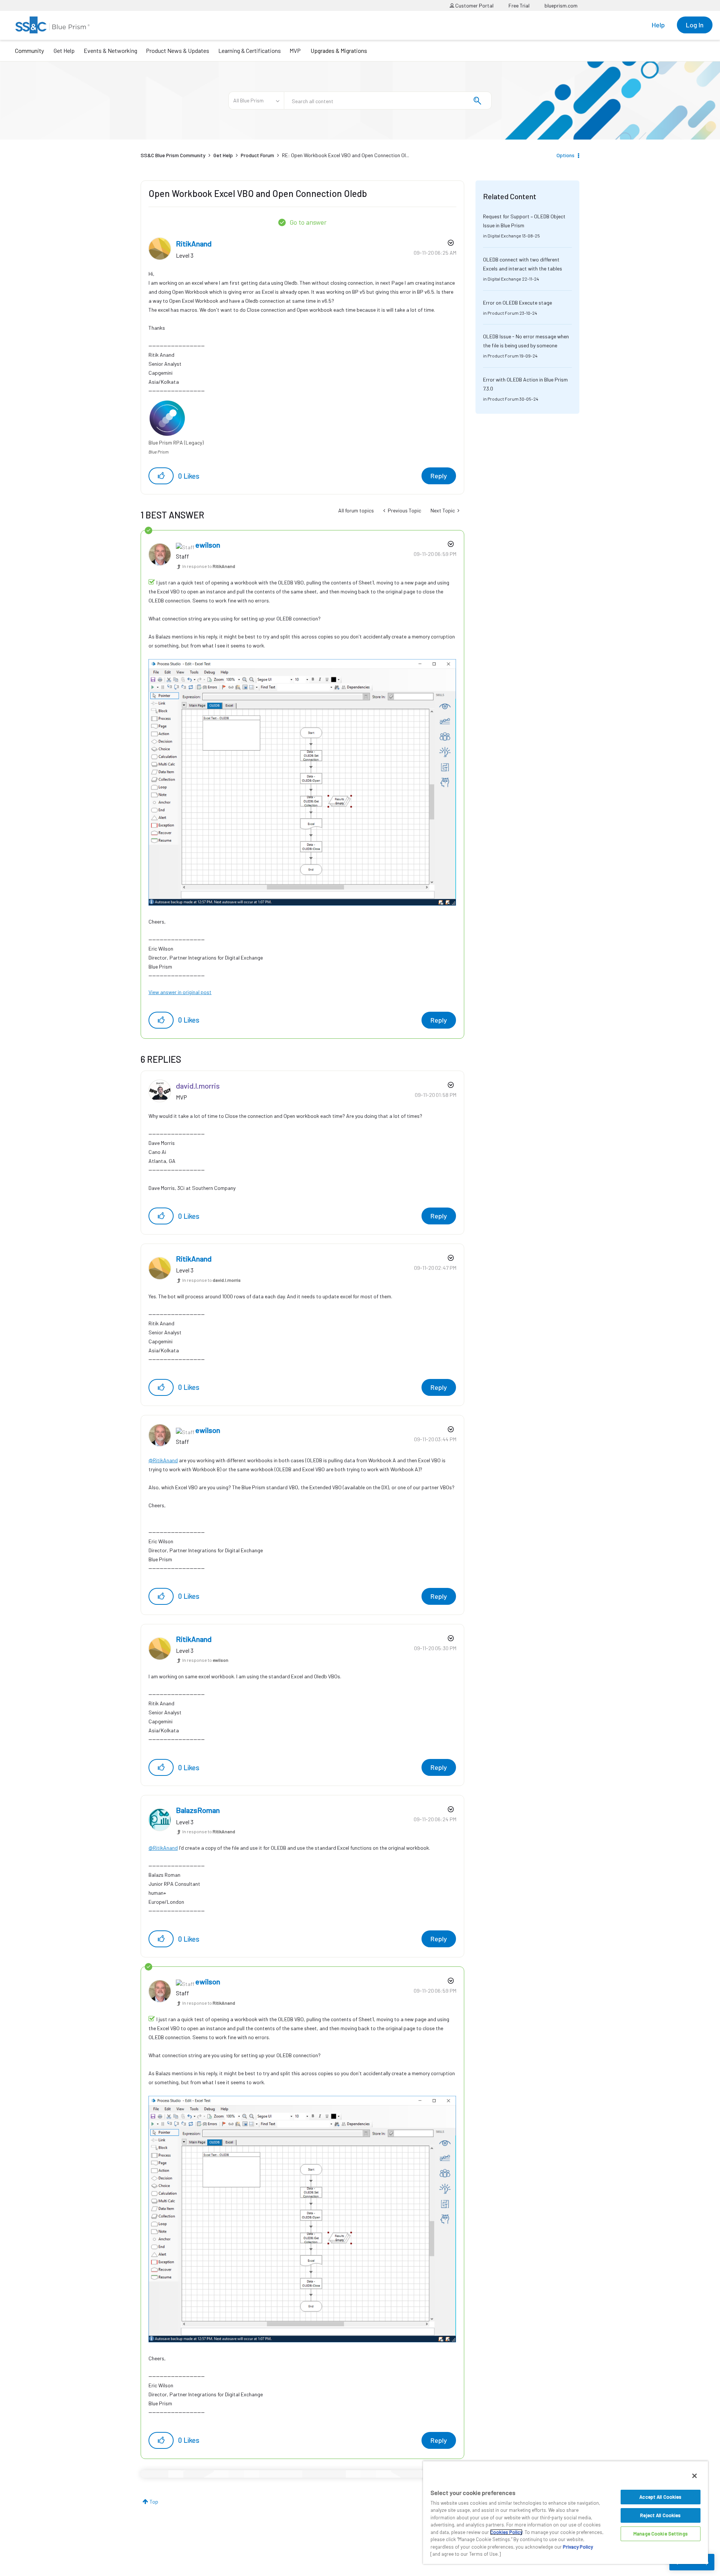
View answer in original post (180, 992)
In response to (209, 566)
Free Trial (519, 5)
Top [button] (154, 2502)
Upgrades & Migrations (339, 50)
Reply (439, 476)
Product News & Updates (178, 50)
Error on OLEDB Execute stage (517, 303)
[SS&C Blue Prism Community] (52, 25)
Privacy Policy (578, 2547)
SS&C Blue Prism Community (173, 155)
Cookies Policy (506, 2532)
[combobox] (388, 101)
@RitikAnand (163, 1460)
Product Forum (257, 155)
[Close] (694, 2476)
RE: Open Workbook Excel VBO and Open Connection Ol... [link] (346, 155)
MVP (295, 50)
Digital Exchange (504, 236)
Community (29, 50)
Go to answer (308, 222)
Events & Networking (110, 50)
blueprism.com (561, 5)
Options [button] (565, 155)
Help (658, 25)
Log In (695, 25)
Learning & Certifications (250, 50)
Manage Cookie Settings (661, 2534)
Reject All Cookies (660, 2515)
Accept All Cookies (660, 2497)
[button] (161, 476)
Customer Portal (474, 5)
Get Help (64, 50)
